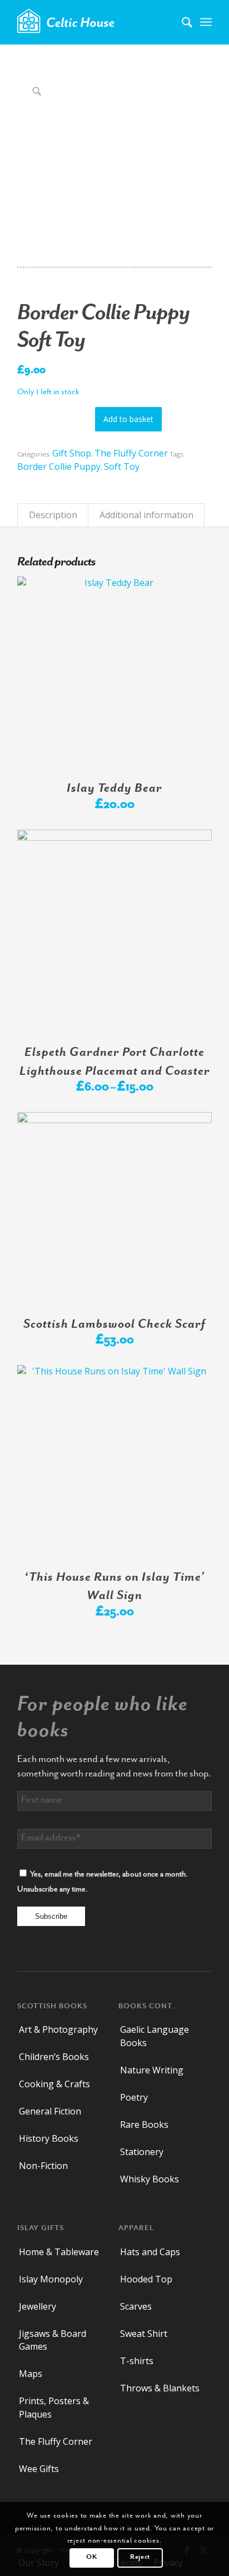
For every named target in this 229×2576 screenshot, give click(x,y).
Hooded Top (146, 2279)
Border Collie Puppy (59, 466)
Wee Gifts (39, 2469)
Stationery (142, 2152)
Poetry (134, 2097)
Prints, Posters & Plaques (54, 2407)
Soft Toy (122, 466)
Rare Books (144, 2125)
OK (91, 2557)
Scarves (136, 2306)
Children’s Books (54, 2057)
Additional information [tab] (146, 515)
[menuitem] (181, 22)
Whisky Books (150, 2179)
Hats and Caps (150, 2252)
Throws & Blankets (160, 2388)
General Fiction (50, 2111)
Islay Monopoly (51, 2279)
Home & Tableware (59, 2252)
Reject (140, 2557)
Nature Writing (152, 2070)
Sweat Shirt (144, 2334)
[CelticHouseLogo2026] (95, 22)
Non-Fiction (43, 2166)
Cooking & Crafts (54, 2084)
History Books (49, 2138)
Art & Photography (58, 2029)
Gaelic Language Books (155, 2036)
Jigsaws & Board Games (53, 2340)
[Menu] (206, 22)
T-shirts (137, 2361)
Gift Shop (72, 453)
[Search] (181, 22)
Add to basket (128, 419)
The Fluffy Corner (131, 453)
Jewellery (38, 2306)
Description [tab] (53, 515)
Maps (31, 2374)
